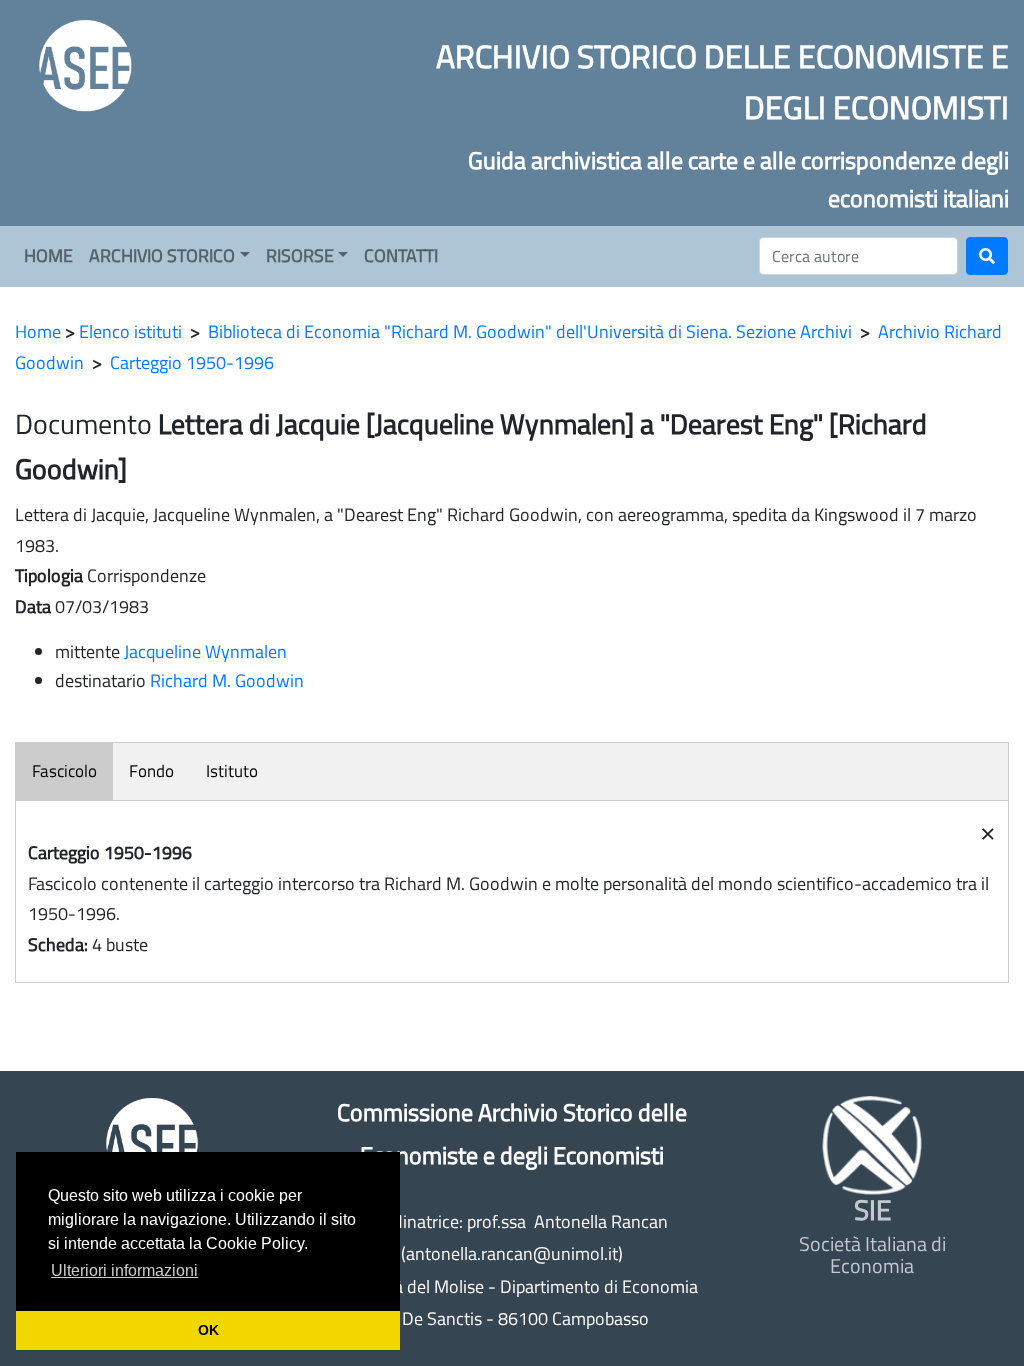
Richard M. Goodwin (227, 680)
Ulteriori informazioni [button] (124, 1270)
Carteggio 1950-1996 (192, 362)
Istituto (232, 771)
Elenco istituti (130, 331)
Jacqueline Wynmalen (205, 651)
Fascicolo (64, 771)
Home (38, 331)
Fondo (151, 771)
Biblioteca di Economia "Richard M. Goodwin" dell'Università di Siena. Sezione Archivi (530, 331)
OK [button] (208, 1330)
